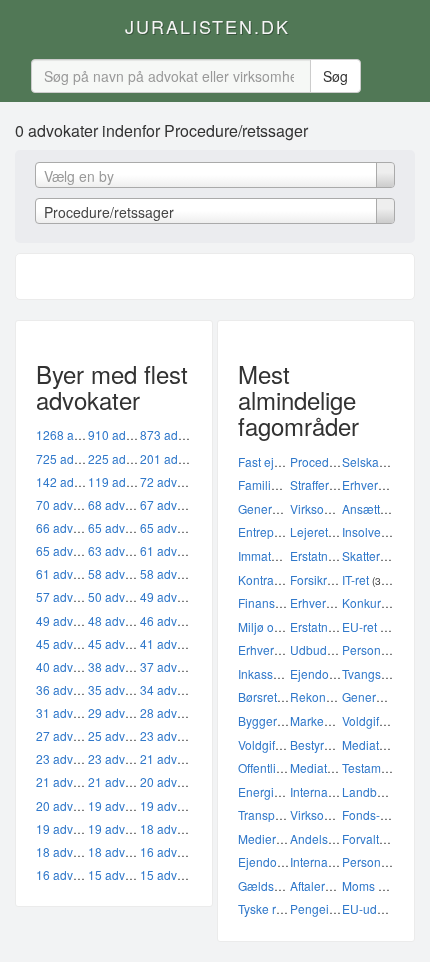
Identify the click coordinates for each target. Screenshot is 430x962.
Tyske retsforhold (284, 908)
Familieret (265, 484)
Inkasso (259, 673)
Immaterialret (273, 555)
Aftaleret (312, 885)
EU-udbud (370, 908)
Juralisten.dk (207, 26)
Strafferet (314, 484)
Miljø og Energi (279, 626)
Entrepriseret (273, 531)
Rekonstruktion (331, 696)
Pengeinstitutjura (336, 908)
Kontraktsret (270, 579)
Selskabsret (374, 461)
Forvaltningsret (382, 838)
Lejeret (309, 531)
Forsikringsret (327, 579)
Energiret (263, 791)
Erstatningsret (327, 555)
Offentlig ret (269, 767)
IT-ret (355, 579)
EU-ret (359, 626)
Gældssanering (280, 885)
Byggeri (259, 720)
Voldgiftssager (380, 720)
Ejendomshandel (336, 673)
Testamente (373, 767)
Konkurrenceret (384, 602)
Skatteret (366, 555)
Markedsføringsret (339, 720)
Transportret (270, 814)
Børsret (257, 696)
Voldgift (258, 744)
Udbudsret (318, 649)
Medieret (262, 838)
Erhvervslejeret (279, 649)
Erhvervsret (373, 484)
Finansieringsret (282, 602)
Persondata (373, 861)
